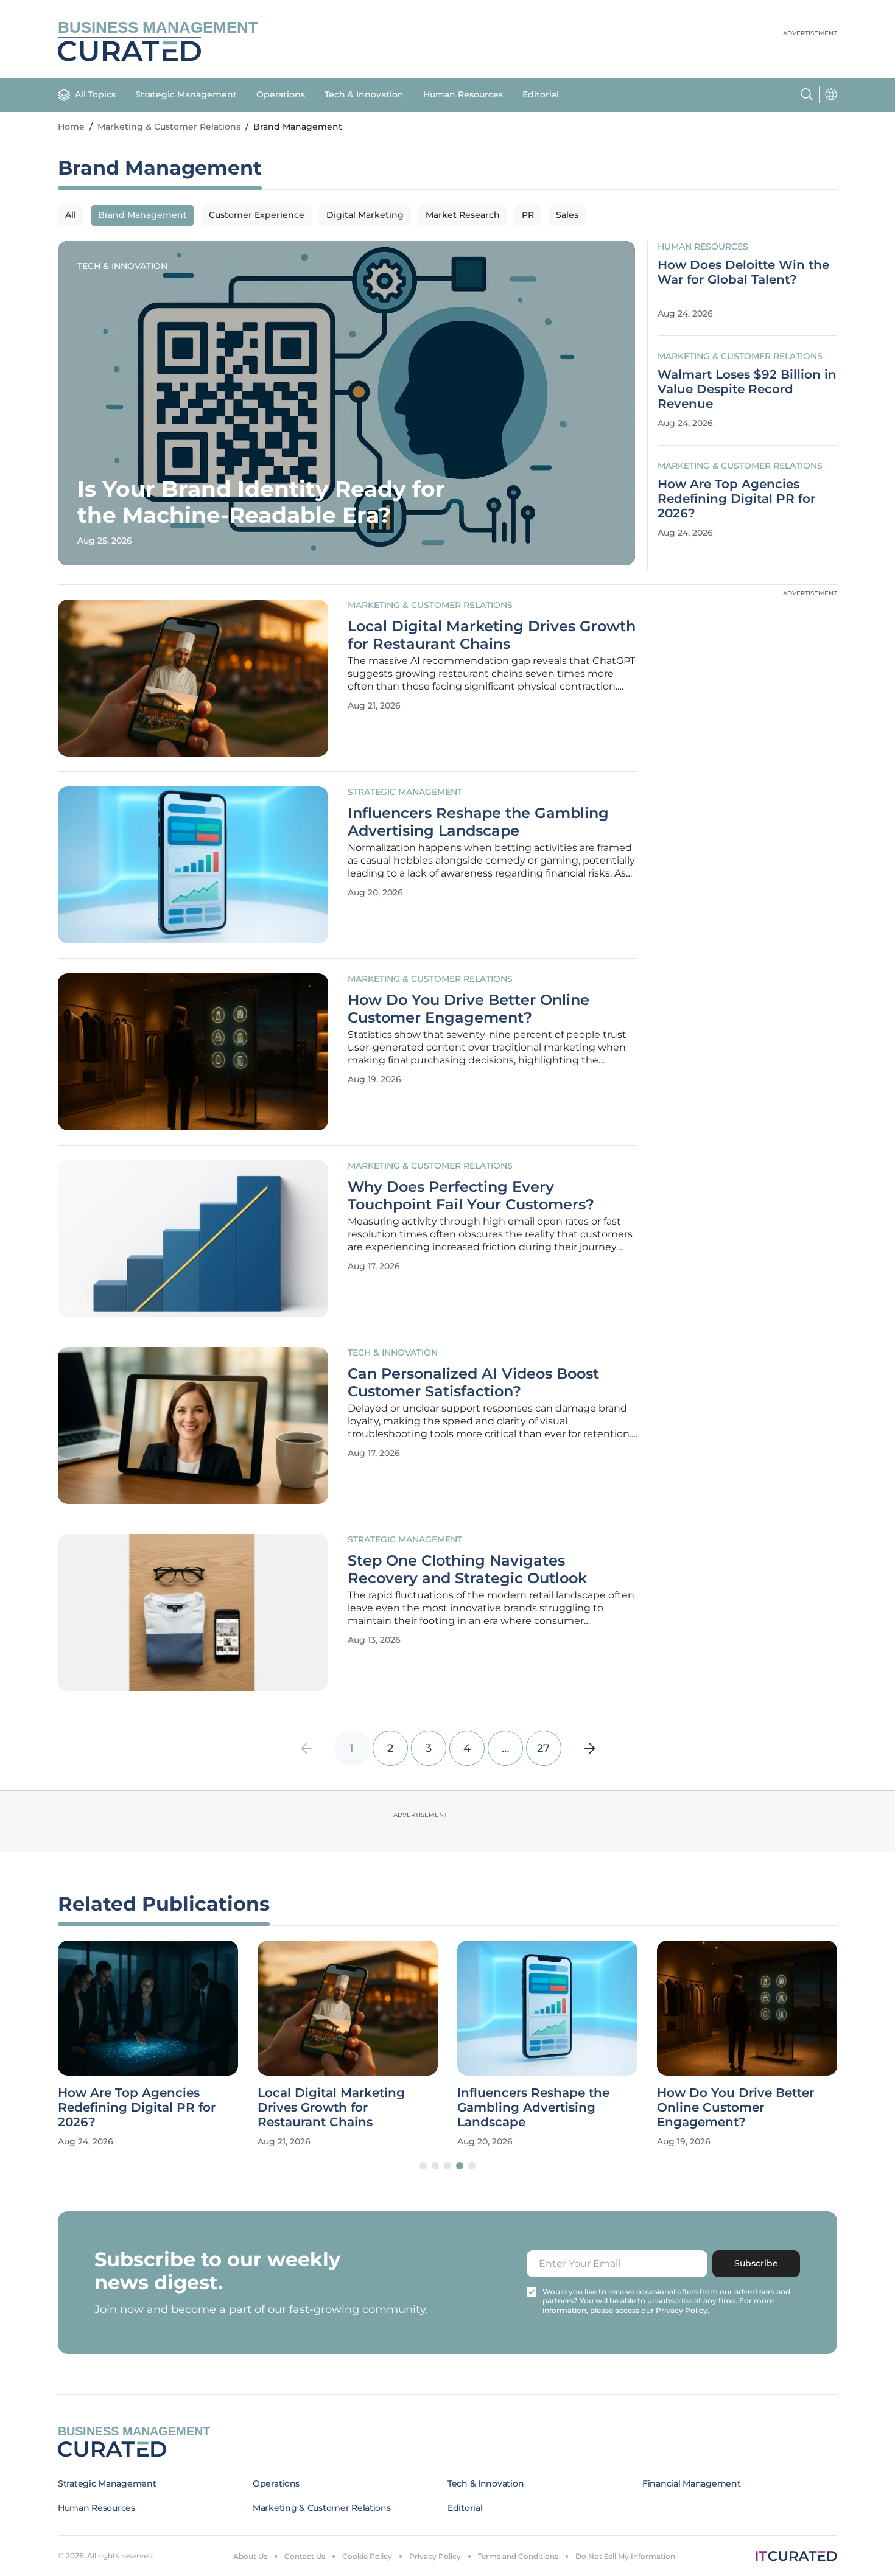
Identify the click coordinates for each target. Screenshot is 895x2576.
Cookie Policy (367, 2556)
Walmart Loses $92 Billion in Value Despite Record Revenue (747, 389)
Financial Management (691, 2483)
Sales (567, 215)
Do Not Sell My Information (625, 2556)
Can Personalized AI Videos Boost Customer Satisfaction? (473, 1383)
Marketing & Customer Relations (169, 127)
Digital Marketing (365, 215)
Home (71, 127)
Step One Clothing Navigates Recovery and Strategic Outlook (467, 1570)
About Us (250, 2556)
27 (543, 1748)
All (71, 215)
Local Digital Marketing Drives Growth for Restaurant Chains (492, 635)
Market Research (463, 215)
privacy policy (682, 2310)
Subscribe (756, 2263)
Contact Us (305, 2556)
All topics (95, 94)
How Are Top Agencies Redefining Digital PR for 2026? (736, 499)
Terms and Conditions (518, 2556)
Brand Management (142, 215)
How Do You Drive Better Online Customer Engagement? (469, 1009)
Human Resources (463, 94)
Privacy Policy (435, 2556)
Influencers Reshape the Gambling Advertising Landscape (478, 822)
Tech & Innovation (364, 94)
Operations (281, 94)
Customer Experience (257, 215)
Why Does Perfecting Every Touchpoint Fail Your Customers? (471, 1196)
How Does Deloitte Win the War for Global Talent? (743, 272)
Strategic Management (186, 94)
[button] (423, 2166)
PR (528, 215)
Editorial (541, 94)
